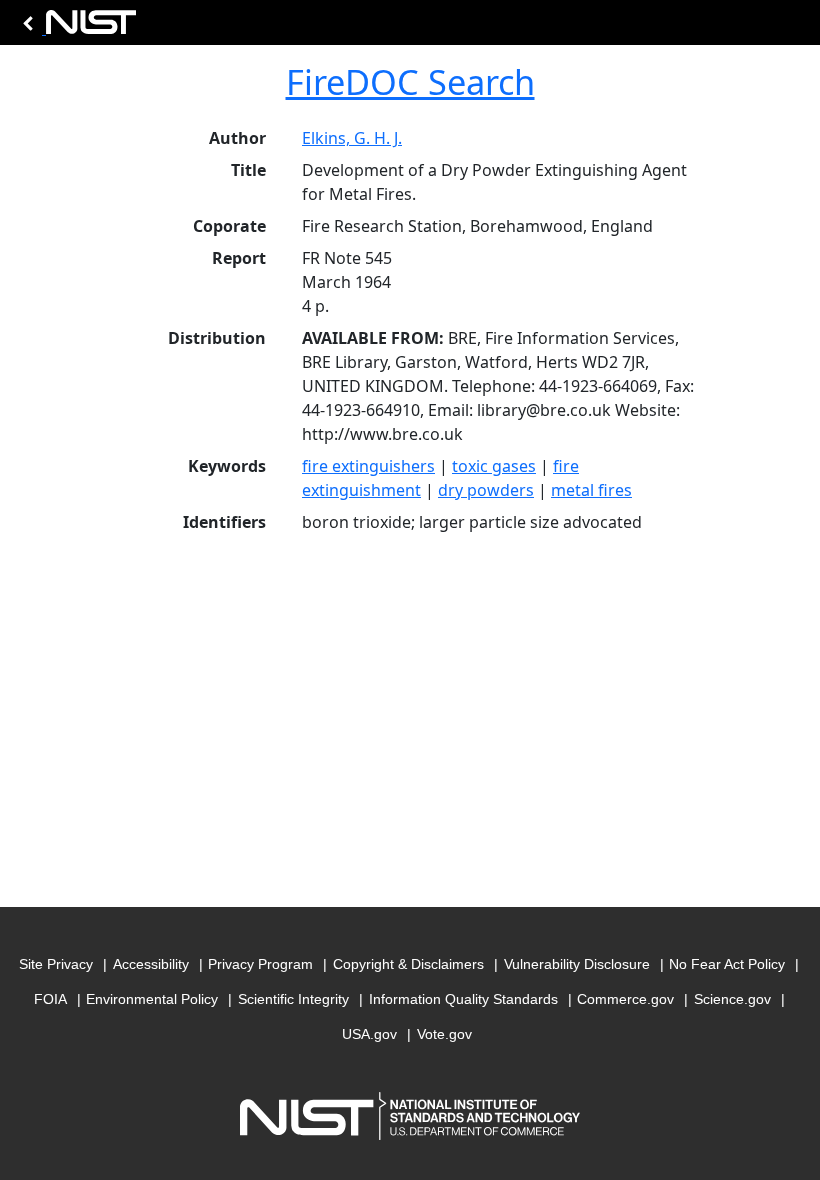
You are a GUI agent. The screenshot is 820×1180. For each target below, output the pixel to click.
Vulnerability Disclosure (577, 964)
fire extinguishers (368, 466)
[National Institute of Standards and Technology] (76, 27)
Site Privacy (56, 964)
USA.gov (369, 1034)
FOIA (50, 999)
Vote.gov (444, 1034)
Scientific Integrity (293, 999)
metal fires (591, 490)
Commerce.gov (625, 999)
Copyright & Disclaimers (408, 964)
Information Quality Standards (463, 999)
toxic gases (494, 466)
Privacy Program (260, 964)
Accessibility (151, 964)
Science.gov (732, 999)
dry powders (486, 490)
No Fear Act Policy (727, 964)
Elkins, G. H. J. (352, 138)
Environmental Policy (152, 999)
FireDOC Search (410, 81)
